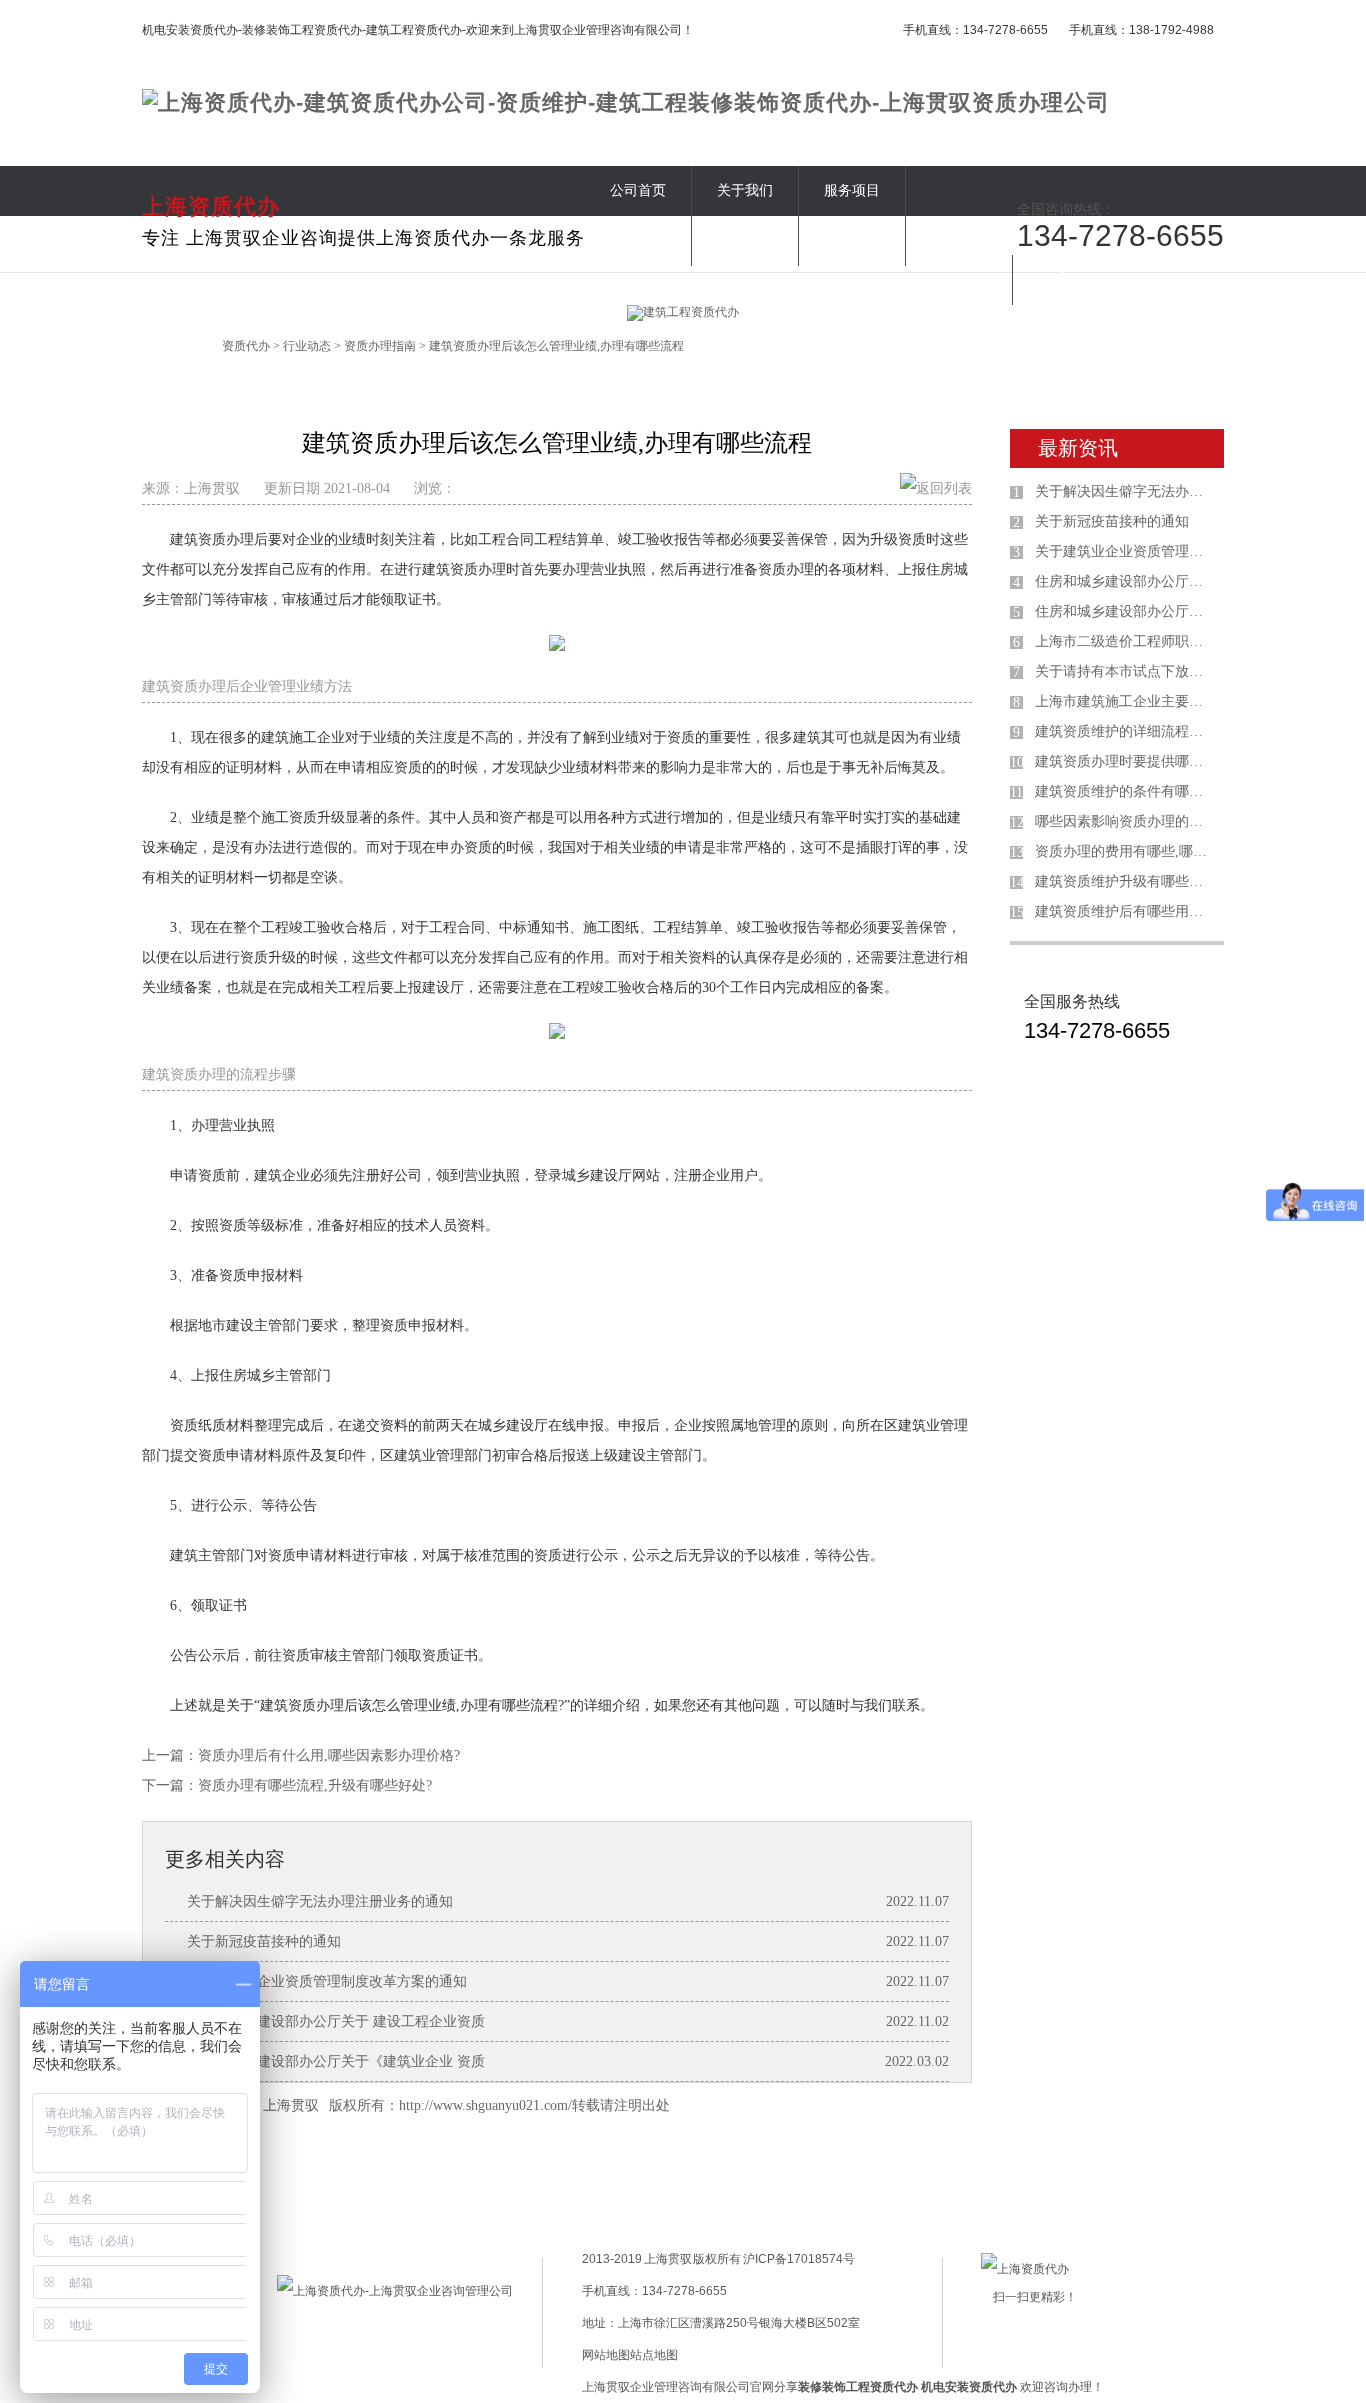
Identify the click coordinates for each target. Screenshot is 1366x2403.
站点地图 (654, 2355)
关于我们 (745, 190)
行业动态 (959, 279)
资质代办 (246, 346)
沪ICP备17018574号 (798, 2259)
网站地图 (606, 2355)
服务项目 (852, 190)
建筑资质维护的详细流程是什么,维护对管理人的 (1125, 731)
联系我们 (1066, 279)
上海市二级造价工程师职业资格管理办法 (1125, 641)
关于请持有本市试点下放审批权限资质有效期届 (1125, 671)
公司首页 (638, 190)
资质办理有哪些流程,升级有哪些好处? (315, 1785)
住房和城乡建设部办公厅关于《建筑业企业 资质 (336, 2061)
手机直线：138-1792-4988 (1141, 30)
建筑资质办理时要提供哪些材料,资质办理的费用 (1125, 761)
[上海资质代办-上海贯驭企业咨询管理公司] (395, 2291)
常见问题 (852, 240)
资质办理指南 (380, 346)
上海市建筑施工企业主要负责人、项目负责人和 (1125, 701)
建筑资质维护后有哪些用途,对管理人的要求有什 (1125, 911)
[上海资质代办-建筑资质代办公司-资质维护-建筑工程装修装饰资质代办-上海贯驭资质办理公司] (626, 102)
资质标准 (638, 240)
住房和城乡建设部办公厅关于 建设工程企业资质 (336, 2021)
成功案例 (745, 240)
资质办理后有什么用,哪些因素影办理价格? (329, 1755)
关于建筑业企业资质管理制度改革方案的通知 (327, 1981)
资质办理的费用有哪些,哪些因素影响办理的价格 (1125, 851)
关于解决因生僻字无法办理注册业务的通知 (320, 1901)
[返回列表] (936, 488)
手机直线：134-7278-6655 (975, 30)
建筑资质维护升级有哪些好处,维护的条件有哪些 (1125, 881)
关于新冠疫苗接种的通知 (264, 1941)
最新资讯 (1078, 448)
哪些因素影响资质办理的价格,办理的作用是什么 (1125, 821)
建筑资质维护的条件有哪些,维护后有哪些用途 (1125, 791)
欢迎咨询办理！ (1012, 2387)
